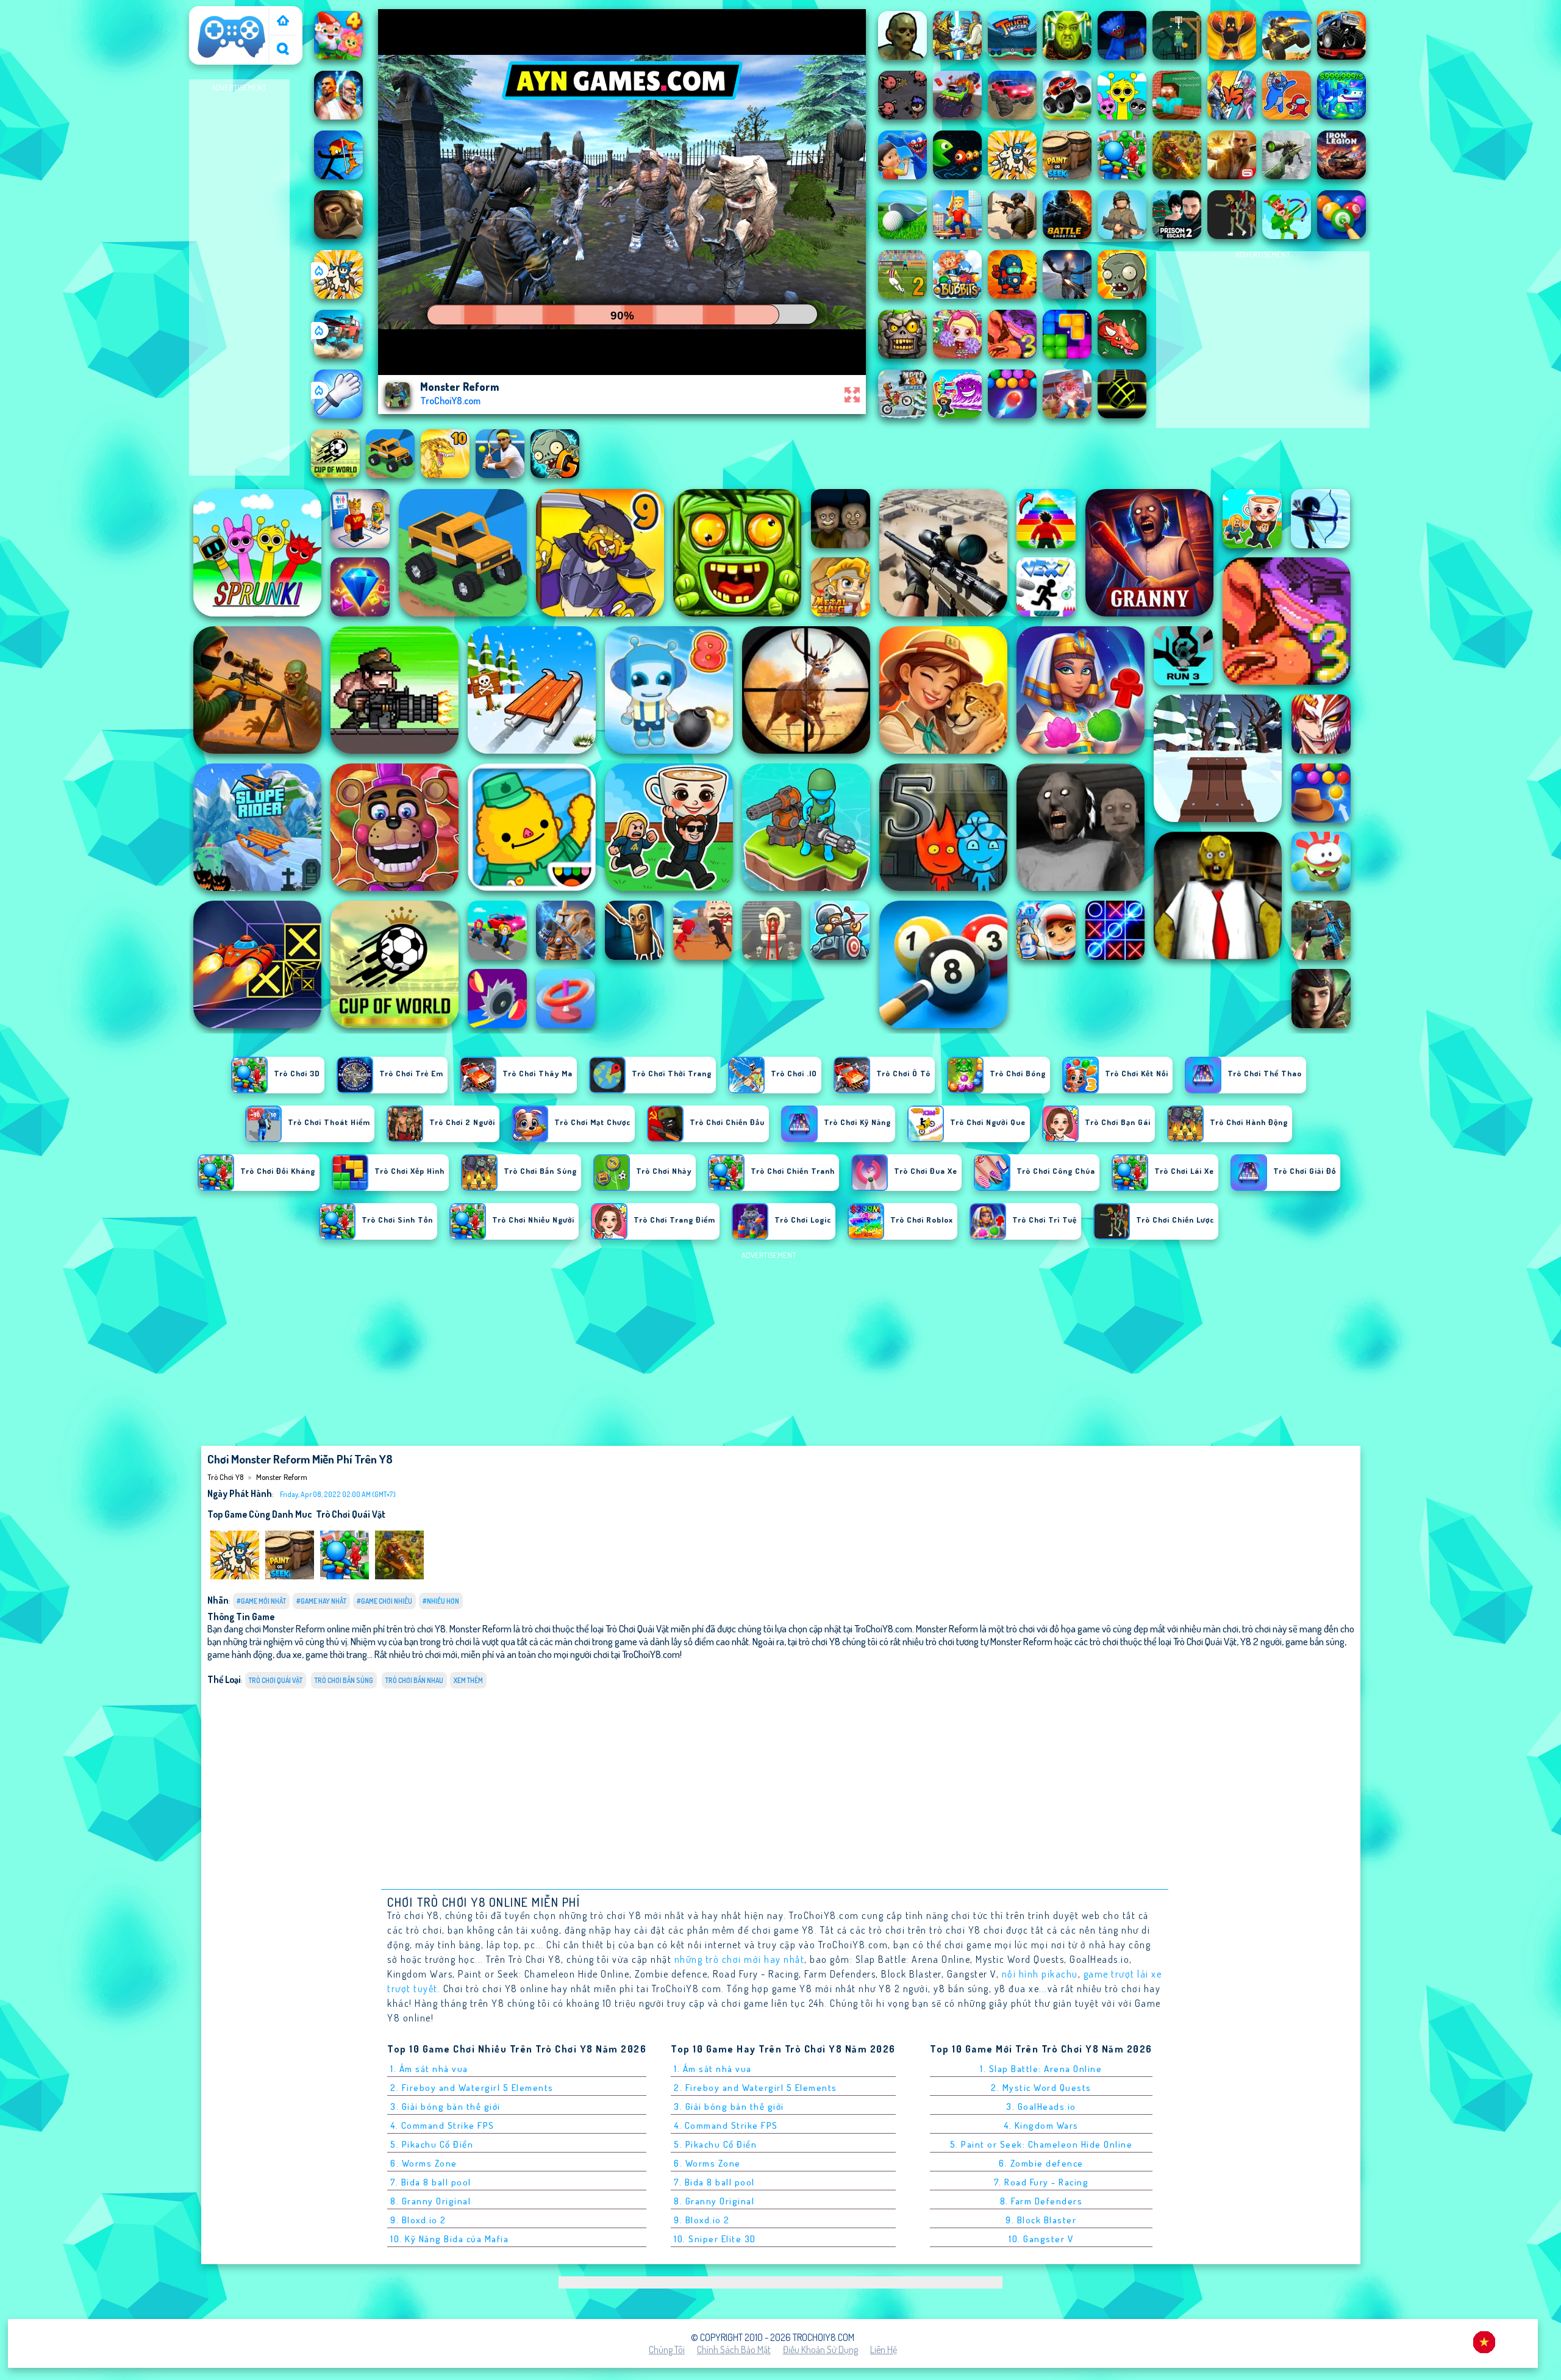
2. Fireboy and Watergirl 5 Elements (472, 2088)
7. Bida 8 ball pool (431, 2182)
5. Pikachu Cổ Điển (432, 2144)
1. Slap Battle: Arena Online (1041, 2069)
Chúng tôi (667, 2350)
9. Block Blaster (1041, 2220)
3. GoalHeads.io (1041, 2107)
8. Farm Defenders (1041, 2201)
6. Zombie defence (1041, 2163)
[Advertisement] (239, 278)
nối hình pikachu (1040, 1974)
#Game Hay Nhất (321, 1601)
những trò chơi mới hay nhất (740, 1959)
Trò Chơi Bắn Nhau (414, 1680)
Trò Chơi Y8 (216, 14)
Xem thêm (468, 1680)
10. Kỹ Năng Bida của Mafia (449, 2239)
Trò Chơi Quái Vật (351, 1514)
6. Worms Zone (424, 2163)
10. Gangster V (1041, 2239)
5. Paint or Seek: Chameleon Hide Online (1041, 2144)
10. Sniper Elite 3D (715, 2239)
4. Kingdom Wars (1041, 2125)
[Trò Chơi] (283, 22)
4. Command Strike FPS (442, 2125)
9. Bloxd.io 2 (418, 2220)
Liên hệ (884, 2350)
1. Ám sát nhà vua (429, 2069)
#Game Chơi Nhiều (384, 1601)
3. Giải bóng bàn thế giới (445, 2107)
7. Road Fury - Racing (1041, 2182)
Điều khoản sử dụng (820, 2350)
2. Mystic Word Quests (1041, 2088)
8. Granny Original (430, 2201)
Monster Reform (282, 1477)
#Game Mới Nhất (261, 1601)
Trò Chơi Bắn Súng (344, 1680)
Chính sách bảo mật (734, 2350)
